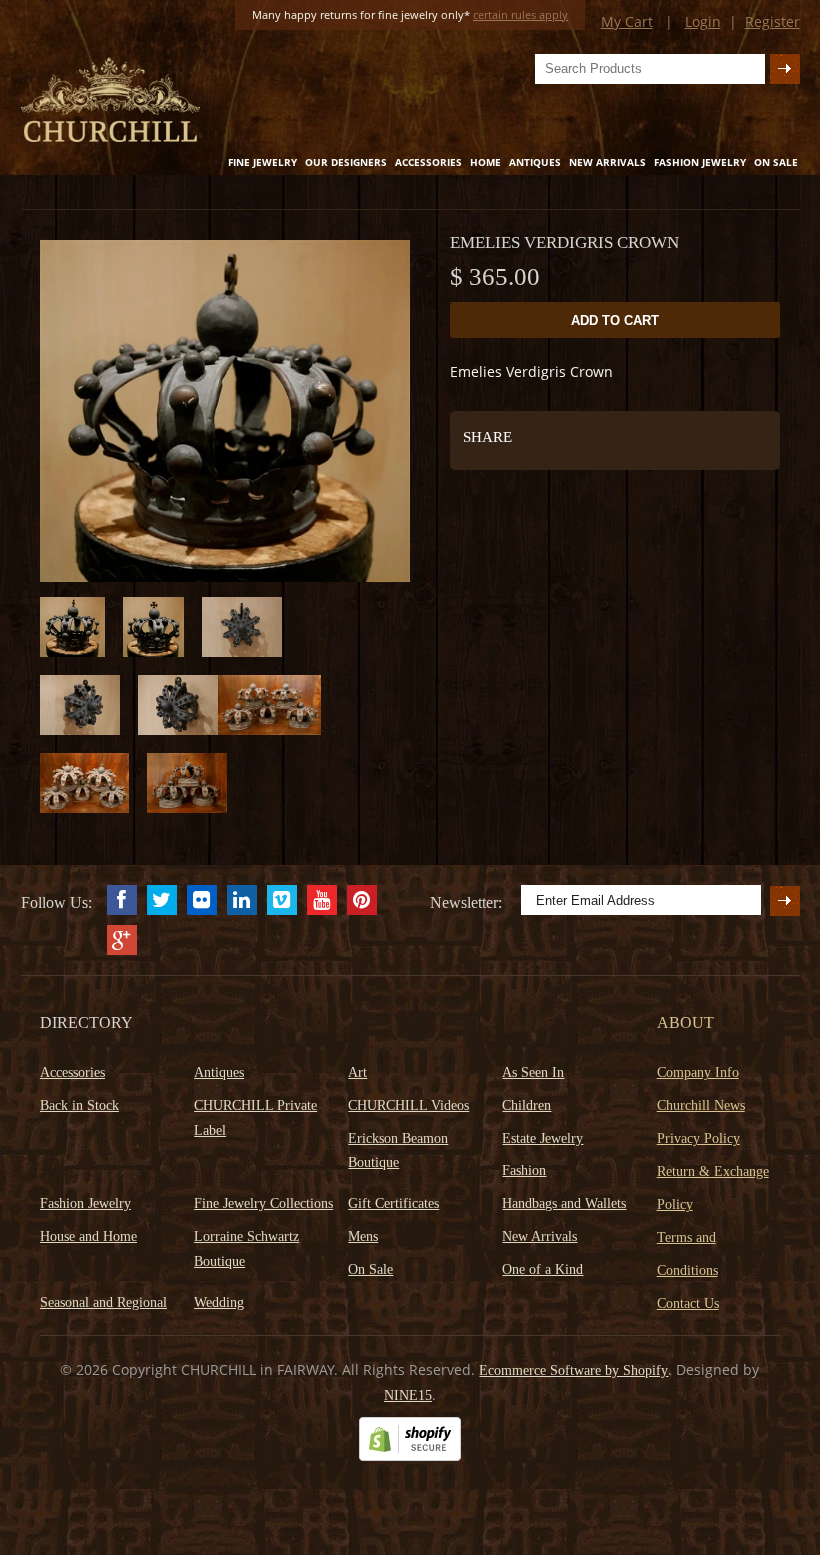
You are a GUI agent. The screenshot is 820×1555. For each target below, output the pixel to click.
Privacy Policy (698, 1138)
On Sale (776, 162)
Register (772, 21)
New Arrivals (607, 162)
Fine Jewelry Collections (263, 1203)
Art (357, 1072)
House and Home (88, 1236)
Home (485, 162)
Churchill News (701, 1105)
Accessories (428, 162)
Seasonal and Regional (103, 1302)
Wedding (219, 1302)
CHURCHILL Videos (408, 1105)
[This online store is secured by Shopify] (410, 1456)
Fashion (524, 1170)
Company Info (698, 1072)
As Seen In (533, 1072)
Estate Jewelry (542, 1138)
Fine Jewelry (262, 162)
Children (526, 1105)
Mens (363, 1236)
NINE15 (408, 1395)
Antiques (535, 162)
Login (703, 21)
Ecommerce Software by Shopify (573, 1370)
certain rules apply (520, 14)
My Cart (627, 21)
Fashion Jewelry (700, 162)
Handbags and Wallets (564, 1203)
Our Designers (346, 162)
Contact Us (688, 1303)
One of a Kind (542, 1269)
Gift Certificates (393, 1203)
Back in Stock (79, 1105)
